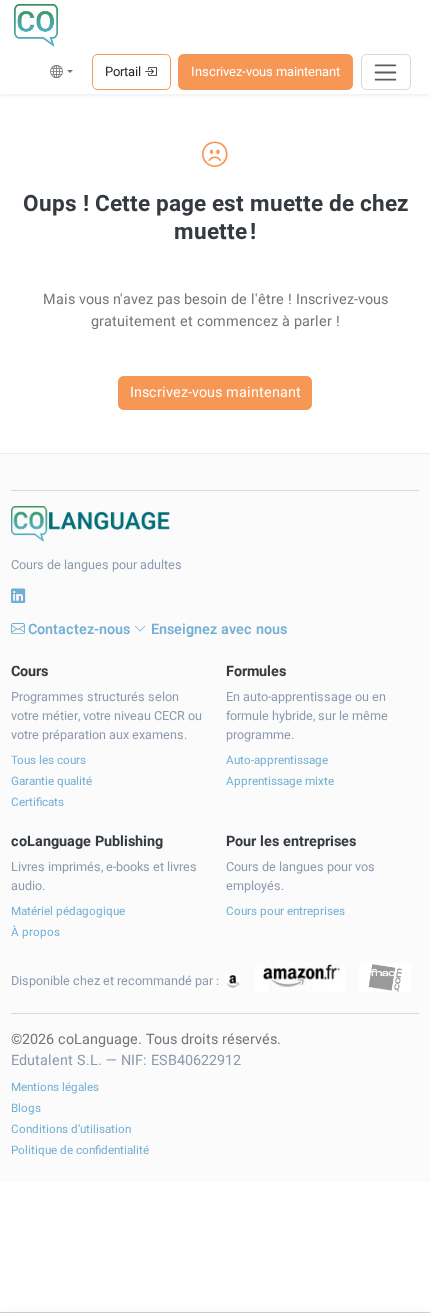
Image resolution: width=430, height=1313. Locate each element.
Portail (124, 71)
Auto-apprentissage (277, 760)
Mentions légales (55, 1087)
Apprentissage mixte (280, 781)
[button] (61, 71)
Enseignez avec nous (219, 629)
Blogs (26, 1108)
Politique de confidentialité (80, 1150)
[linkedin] (18, 597)
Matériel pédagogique (68, 911)
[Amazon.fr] (300, 977)
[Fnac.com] (384, 977)
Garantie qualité (51, 781)
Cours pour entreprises (285, 911)
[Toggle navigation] (386, 72)
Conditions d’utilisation (71, 1129)
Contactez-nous (79, 629)
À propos (35, 932)
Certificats (37, 802)
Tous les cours (48, 760)
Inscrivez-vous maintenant (265, 71)
